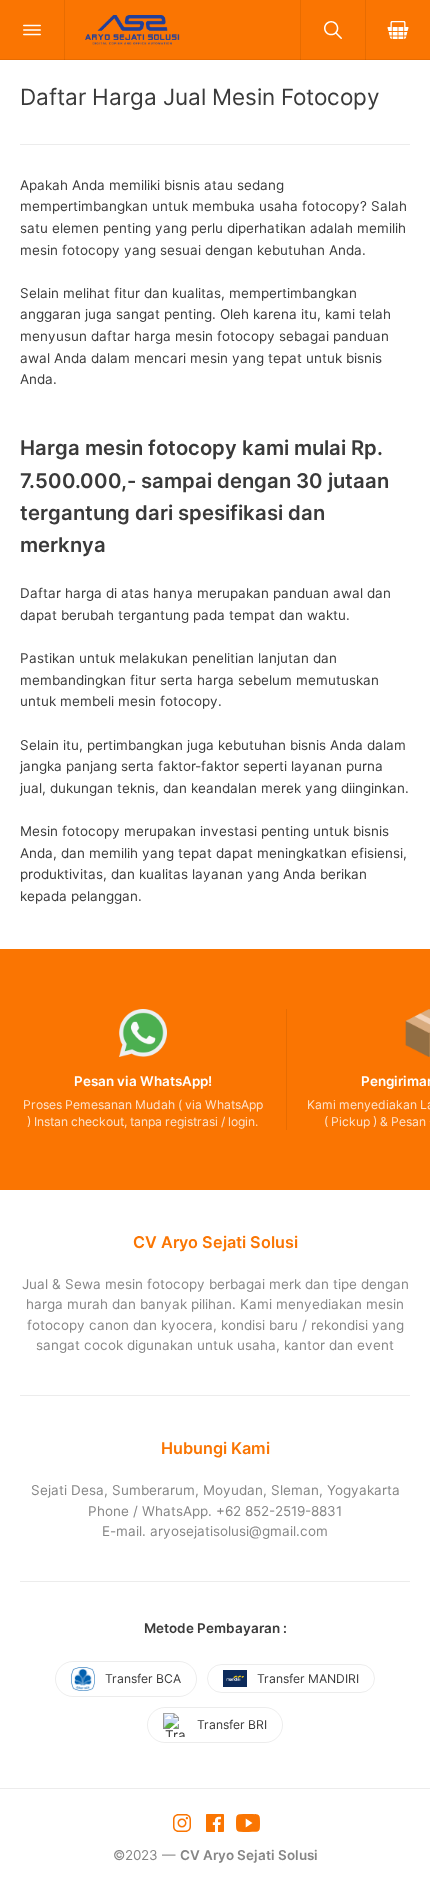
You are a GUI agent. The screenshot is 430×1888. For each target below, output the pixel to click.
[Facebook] (217, 1822)
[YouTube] (248, 1822)
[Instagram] (184, 1822)
